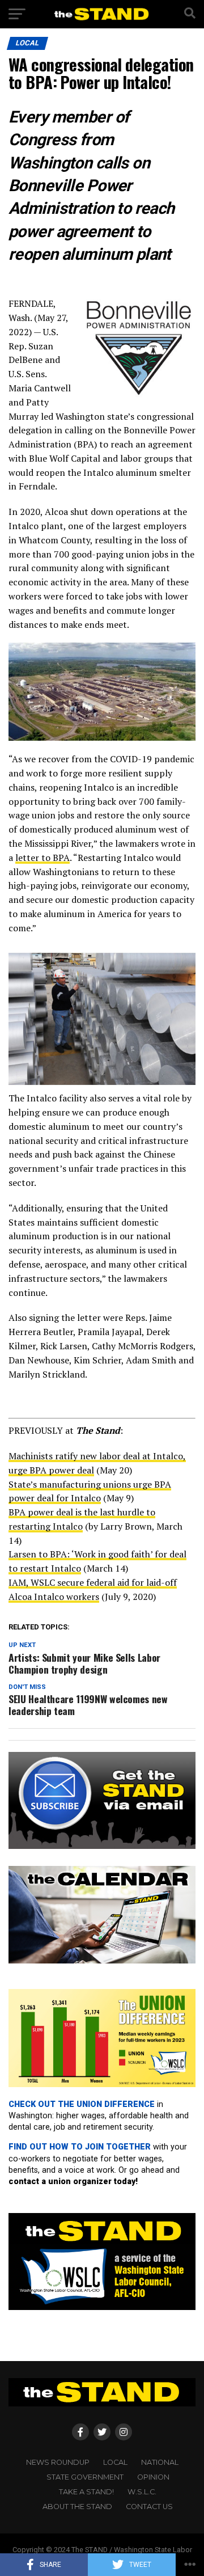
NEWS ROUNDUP (58, 2462)
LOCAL (115, 2462)
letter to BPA (42, 858)
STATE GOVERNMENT (85, 2477)
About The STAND (77, 2507)
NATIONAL (160, 2462)
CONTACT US (149, 2507)
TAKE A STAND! (86, 2492)
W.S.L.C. (142, 2492)
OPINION (153, 2477)
